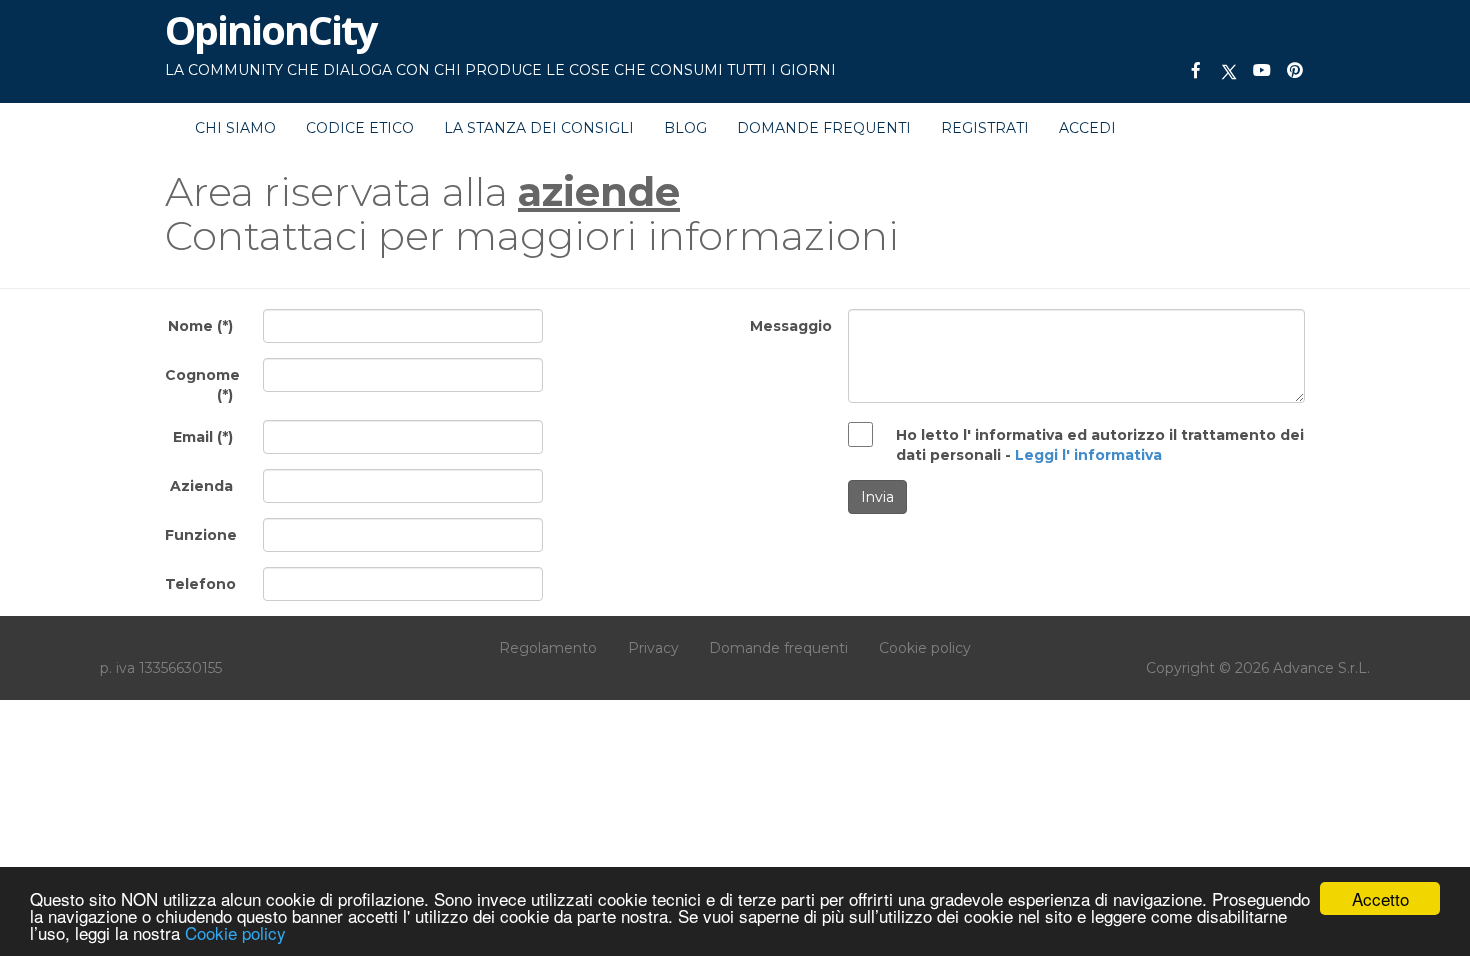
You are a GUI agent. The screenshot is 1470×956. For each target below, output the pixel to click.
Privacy (653, 648)
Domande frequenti (778, 648)
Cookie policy (235, 932)
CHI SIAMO (235, 128)
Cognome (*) (202, 385)
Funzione (201, 535)
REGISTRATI (985, 128)
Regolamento (548, 648)
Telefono (200, 584)
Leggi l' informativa (1088, 455)
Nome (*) (200, 326)
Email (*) (203, 437)
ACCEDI (1087, 128)
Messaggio (791, 326)
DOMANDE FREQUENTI (824, 128)
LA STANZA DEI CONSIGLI (539, 128)
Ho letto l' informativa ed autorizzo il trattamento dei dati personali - (1100, 445)
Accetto (1380, 898)
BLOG (685, 128)
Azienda (201, 486)
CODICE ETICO (360, 128)
